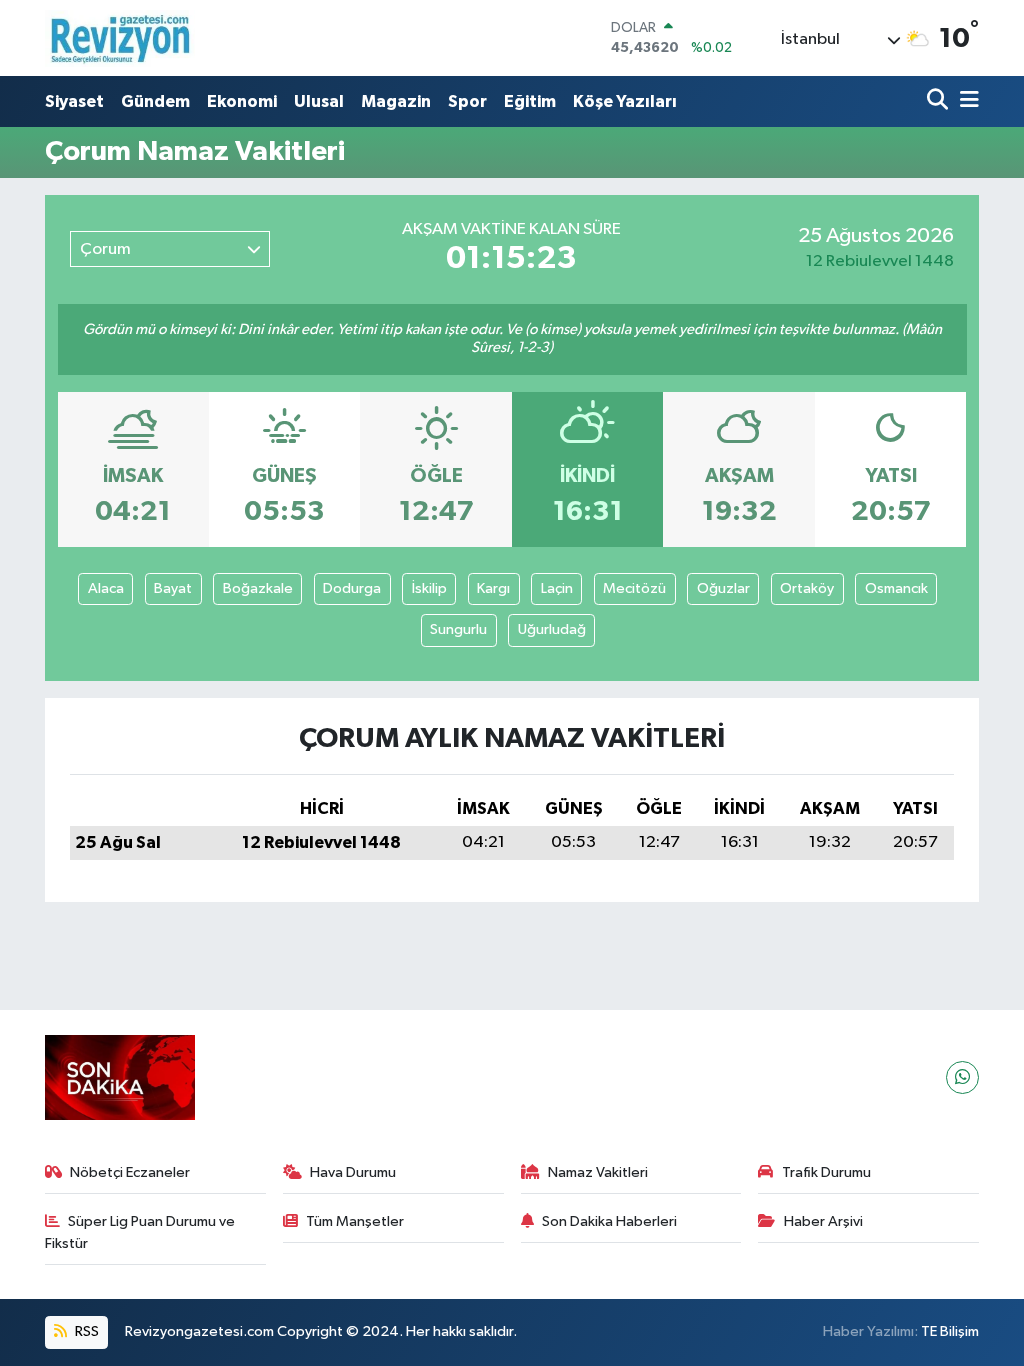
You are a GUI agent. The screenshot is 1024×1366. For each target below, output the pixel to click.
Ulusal (319, 101)
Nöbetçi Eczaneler (130, 1172)
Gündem (155, 101)
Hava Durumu (353, 1172)
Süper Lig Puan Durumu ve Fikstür (140, 1232)
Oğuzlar (723, 588)
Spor (467, 101)
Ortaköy (807, 588)
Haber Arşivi (823, 1221)
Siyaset (74, 101)
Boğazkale (258, 588)
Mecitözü (634, 588)
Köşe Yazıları (625, 101)
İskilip (429, 588)
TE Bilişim (950, 1331)
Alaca (106, 588)
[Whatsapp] (962, 1077)
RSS (85, 1331)
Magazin (396, 101)
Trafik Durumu (826, 1172)
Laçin (557, 588)
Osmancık (896, 588)
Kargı (493, 588)
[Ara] (939, 101)
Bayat (173, 588)
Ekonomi (242, 101)
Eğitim (530, 101)
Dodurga (352, 588)
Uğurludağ (552, 629)
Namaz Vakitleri (598, 1172)
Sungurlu (458, 629)
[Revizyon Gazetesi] (120, 38)
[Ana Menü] (966, 101)
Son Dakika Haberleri (609, 1221)
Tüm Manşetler (355, 1221)
